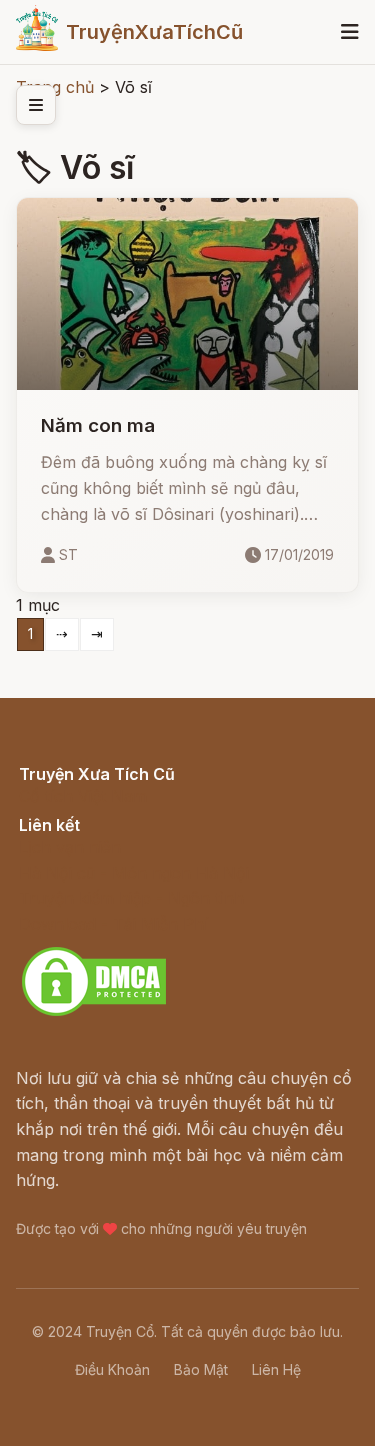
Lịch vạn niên (70, 847)
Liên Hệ (276, 1369)
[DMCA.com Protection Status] (94, 1013)
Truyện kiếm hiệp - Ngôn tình (131, 898)
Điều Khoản (112, 1369)
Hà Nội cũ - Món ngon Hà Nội (134, 873)
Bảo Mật (201, 1369)
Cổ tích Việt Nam (83, 796)
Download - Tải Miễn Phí (113, 924)
